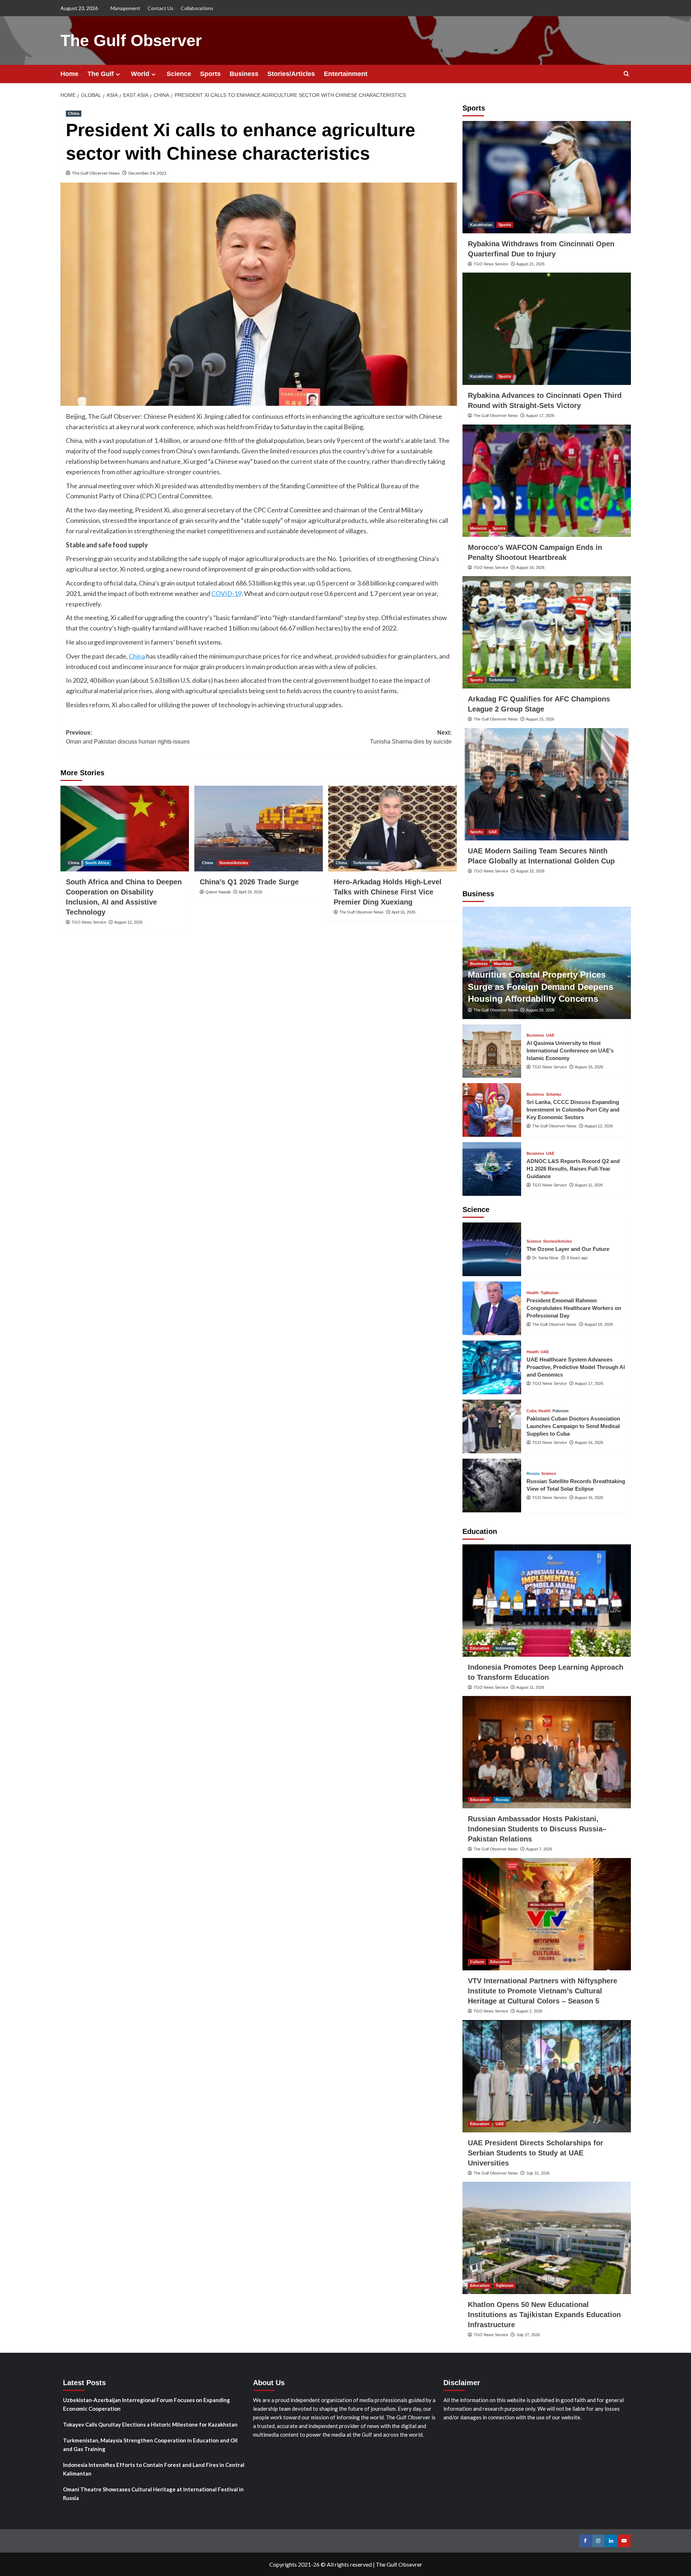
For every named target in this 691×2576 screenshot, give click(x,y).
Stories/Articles (291, 74)
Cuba (532, 1411)
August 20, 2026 (540, 1010)
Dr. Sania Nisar (545, 1258)
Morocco (478, 528)
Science (179, 74)
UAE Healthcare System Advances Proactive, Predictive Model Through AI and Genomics (576, 1367)
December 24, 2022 (148, 173)
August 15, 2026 (540, 719)
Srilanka (554, 1094)
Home (69, 74)
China (74, 113)
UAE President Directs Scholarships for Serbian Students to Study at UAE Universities (536, 2153)
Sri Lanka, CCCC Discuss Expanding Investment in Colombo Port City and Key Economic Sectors (573, 1110)
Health (533, 1293)
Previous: (128, 737)
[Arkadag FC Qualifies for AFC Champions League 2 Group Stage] (547, 632)
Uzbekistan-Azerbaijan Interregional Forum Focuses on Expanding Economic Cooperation (146, 2404)
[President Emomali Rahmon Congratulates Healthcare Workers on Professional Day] (492, 1308)
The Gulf (101, 74)
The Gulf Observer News (96, 173)
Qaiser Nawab (218, 892)
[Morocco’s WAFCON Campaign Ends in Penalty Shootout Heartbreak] (547, 481)
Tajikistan (550, 1293)
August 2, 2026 (529, 2011)
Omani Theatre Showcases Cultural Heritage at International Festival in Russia (153, 2494)
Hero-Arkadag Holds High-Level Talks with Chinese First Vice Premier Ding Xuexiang (388, 892)
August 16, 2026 (530, 567)
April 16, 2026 (403, 912)
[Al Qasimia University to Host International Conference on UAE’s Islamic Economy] (492, 1051)
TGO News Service (89, 922)
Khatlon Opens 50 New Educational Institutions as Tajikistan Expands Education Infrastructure (544, 2315)
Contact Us (161, 8)
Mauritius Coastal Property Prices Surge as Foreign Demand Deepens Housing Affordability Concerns (541, 987)
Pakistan (561, 1411)
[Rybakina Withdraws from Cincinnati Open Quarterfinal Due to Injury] (547, 177)
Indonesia (505, 1648)
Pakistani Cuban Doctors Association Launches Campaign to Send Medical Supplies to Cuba (573, 1426)
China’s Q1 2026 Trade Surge (249, 882)
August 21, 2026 (530, 264)
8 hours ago (577, 1258)
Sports (210, 74)
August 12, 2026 (128, 922)
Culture (477, 1962)
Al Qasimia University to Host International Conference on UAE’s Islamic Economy (570, 1051)
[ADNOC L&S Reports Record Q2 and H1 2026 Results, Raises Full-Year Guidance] (492, 1169)
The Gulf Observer (131, 41)
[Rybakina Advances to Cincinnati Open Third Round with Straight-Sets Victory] (547, 329)
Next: (411, 737)
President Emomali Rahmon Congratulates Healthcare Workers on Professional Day (574, 1308)
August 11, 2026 (589, 1185)
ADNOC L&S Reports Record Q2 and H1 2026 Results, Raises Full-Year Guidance (573, 1169)
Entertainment (346, 74)
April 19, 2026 (250, 892)
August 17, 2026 (540, 416)
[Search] (626, 74)
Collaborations (197, 8)
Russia (533, 1474)
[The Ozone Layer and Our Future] (492, 1249)
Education (480, 1648)
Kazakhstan (481, 225)
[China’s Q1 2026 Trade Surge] (259, 829)
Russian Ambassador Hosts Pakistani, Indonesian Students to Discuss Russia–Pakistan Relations (537, 1829)
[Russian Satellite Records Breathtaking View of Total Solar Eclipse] (492, 1486)
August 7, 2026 (539, 1849)
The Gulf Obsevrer (399, 2564)
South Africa (97, 863)
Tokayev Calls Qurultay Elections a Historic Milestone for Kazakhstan (150, 2424)
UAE (493, 832)
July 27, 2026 (528, 2335)
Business (244, 74)
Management (125, 8)
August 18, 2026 (599, 1324)
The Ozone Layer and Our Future (568, 1249)
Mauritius (503, 964)
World (140, 74)
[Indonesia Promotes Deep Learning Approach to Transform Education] (547, 1601)
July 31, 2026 (538, 2173)
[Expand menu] (118, 74)
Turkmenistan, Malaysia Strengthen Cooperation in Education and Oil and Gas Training (150, 2445)
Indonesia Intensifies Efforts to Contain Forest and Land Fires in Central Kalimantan (154, 2469)
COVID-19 (226, 593)
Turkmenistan (366, 863)
